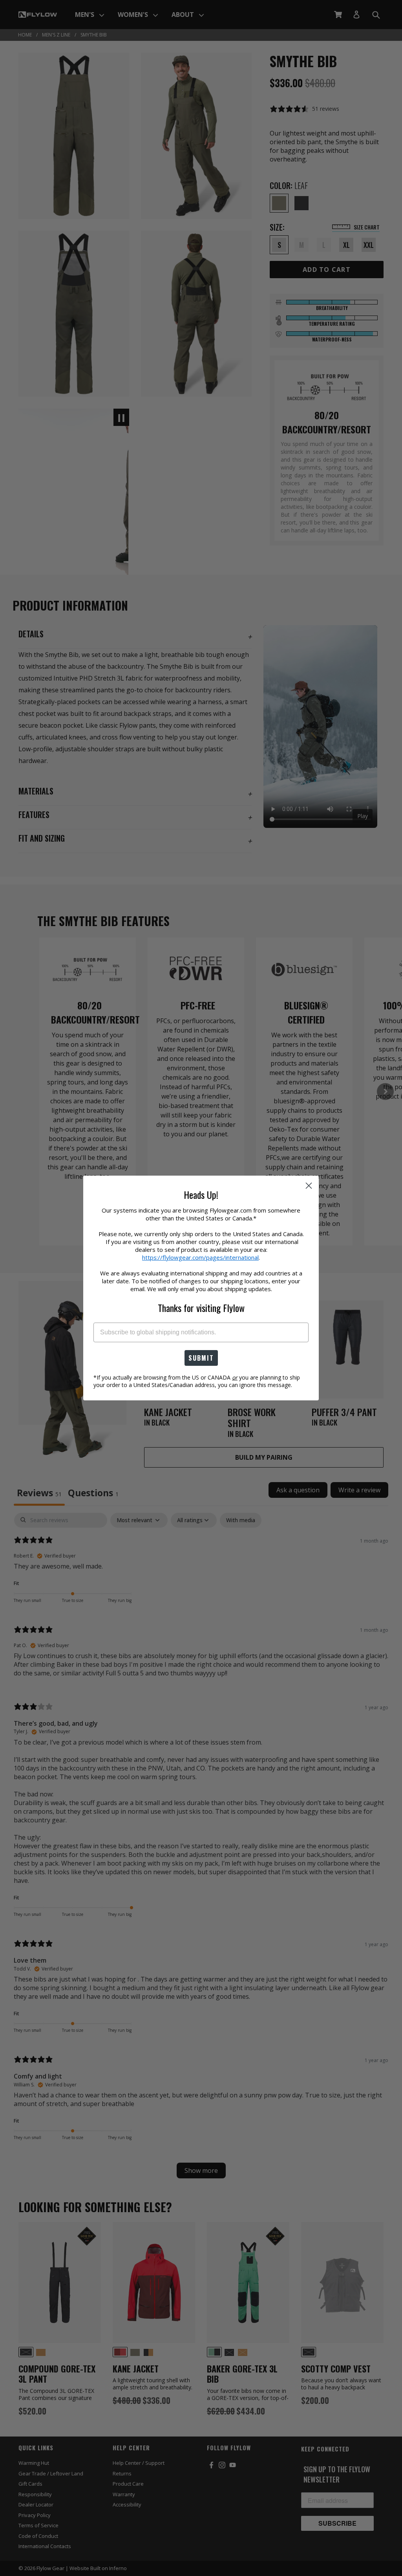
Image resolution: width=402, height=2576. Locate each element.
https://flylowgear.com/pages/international (200, 1257)
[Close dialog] (309, 1186)
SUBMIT (201, 1358)
